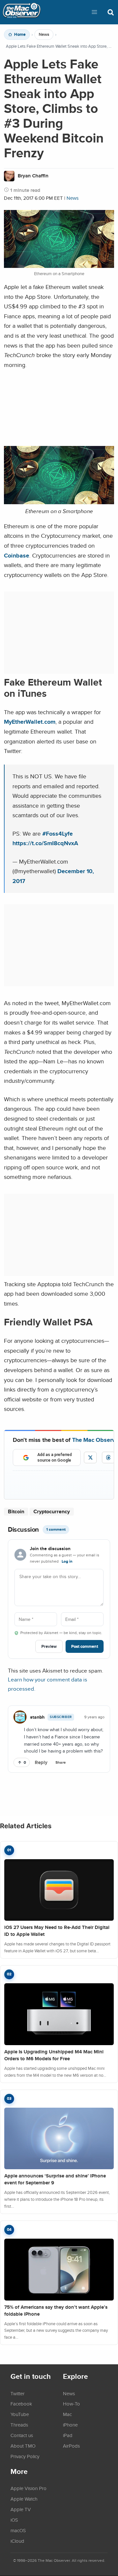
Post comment (85, 1646)
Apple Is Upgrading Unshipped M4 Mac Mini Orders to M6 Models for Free (54, 2055)
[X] (90, 1457)
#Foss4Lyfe (58, 833)
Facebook (21, 2404)
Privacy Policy (25, 2456)
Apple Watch (24, 2499)
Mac (67, 2414)
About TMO (23, 2446)
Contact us (22, 2435)
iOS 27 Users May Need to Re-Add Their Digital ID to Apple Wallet (57, 1931)
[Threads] (108, 1457)
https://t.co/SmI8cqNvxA (45, 843)
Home (20, 35)
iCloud (17, 2541)
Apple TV (21, 2509)
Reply (41, 1762)
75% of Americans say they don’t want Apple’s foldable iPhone (56, 2311)
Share (61, 1762)
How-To (71, 2404)
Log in (67, 1561)
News (44, 35)
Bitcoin (16, 1511)
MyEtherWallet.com (30, 722)
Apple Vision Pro (29, 2488)
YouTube (20, 2414)
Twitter (18, 2393)
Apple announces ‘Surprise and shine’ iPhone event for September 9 (55, 2179)
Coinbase (17, 555)
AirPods (71, 2446)
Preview (49, 1646)
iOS (14, 2520)
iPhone (70, 2425)
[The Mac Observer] (22, 12)
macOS (18, 2530)
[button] (94, 12)
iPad (68, 2435)
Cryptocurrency (52, 1511)
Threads (19, 2425)
